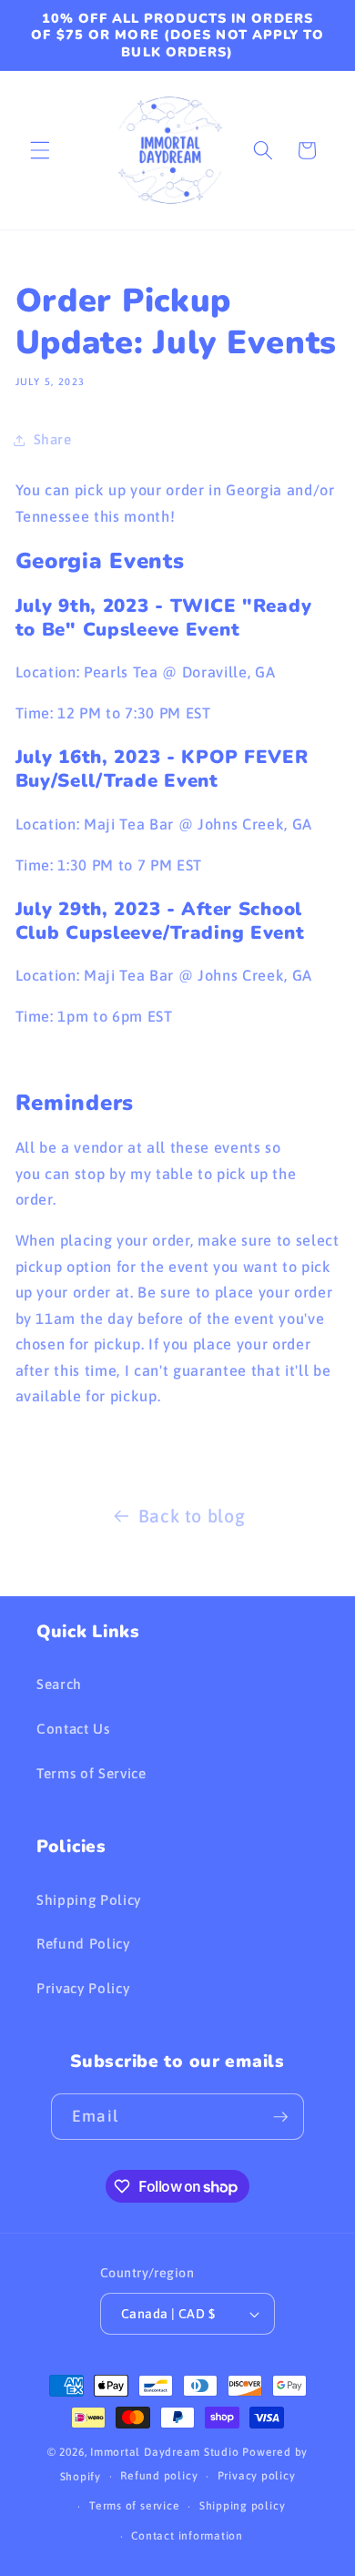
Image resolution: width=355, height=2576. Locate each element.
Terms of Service (91, 1773)
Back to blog (192, 1516)
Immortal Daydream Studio (164, 2452)
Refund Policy (83, 1944)
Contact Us (73, 1729)
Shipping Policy (89, 1900)
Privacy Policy (83, 1988)
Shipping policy (243, 2506)
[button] (40, 150)
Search (59, 1684)
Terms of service (134, 2506)
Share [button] (53, 439)
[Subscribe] (280, 2117)
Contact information (187, 2536)
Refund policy (159, 2476)
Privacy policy (257, 2476)
